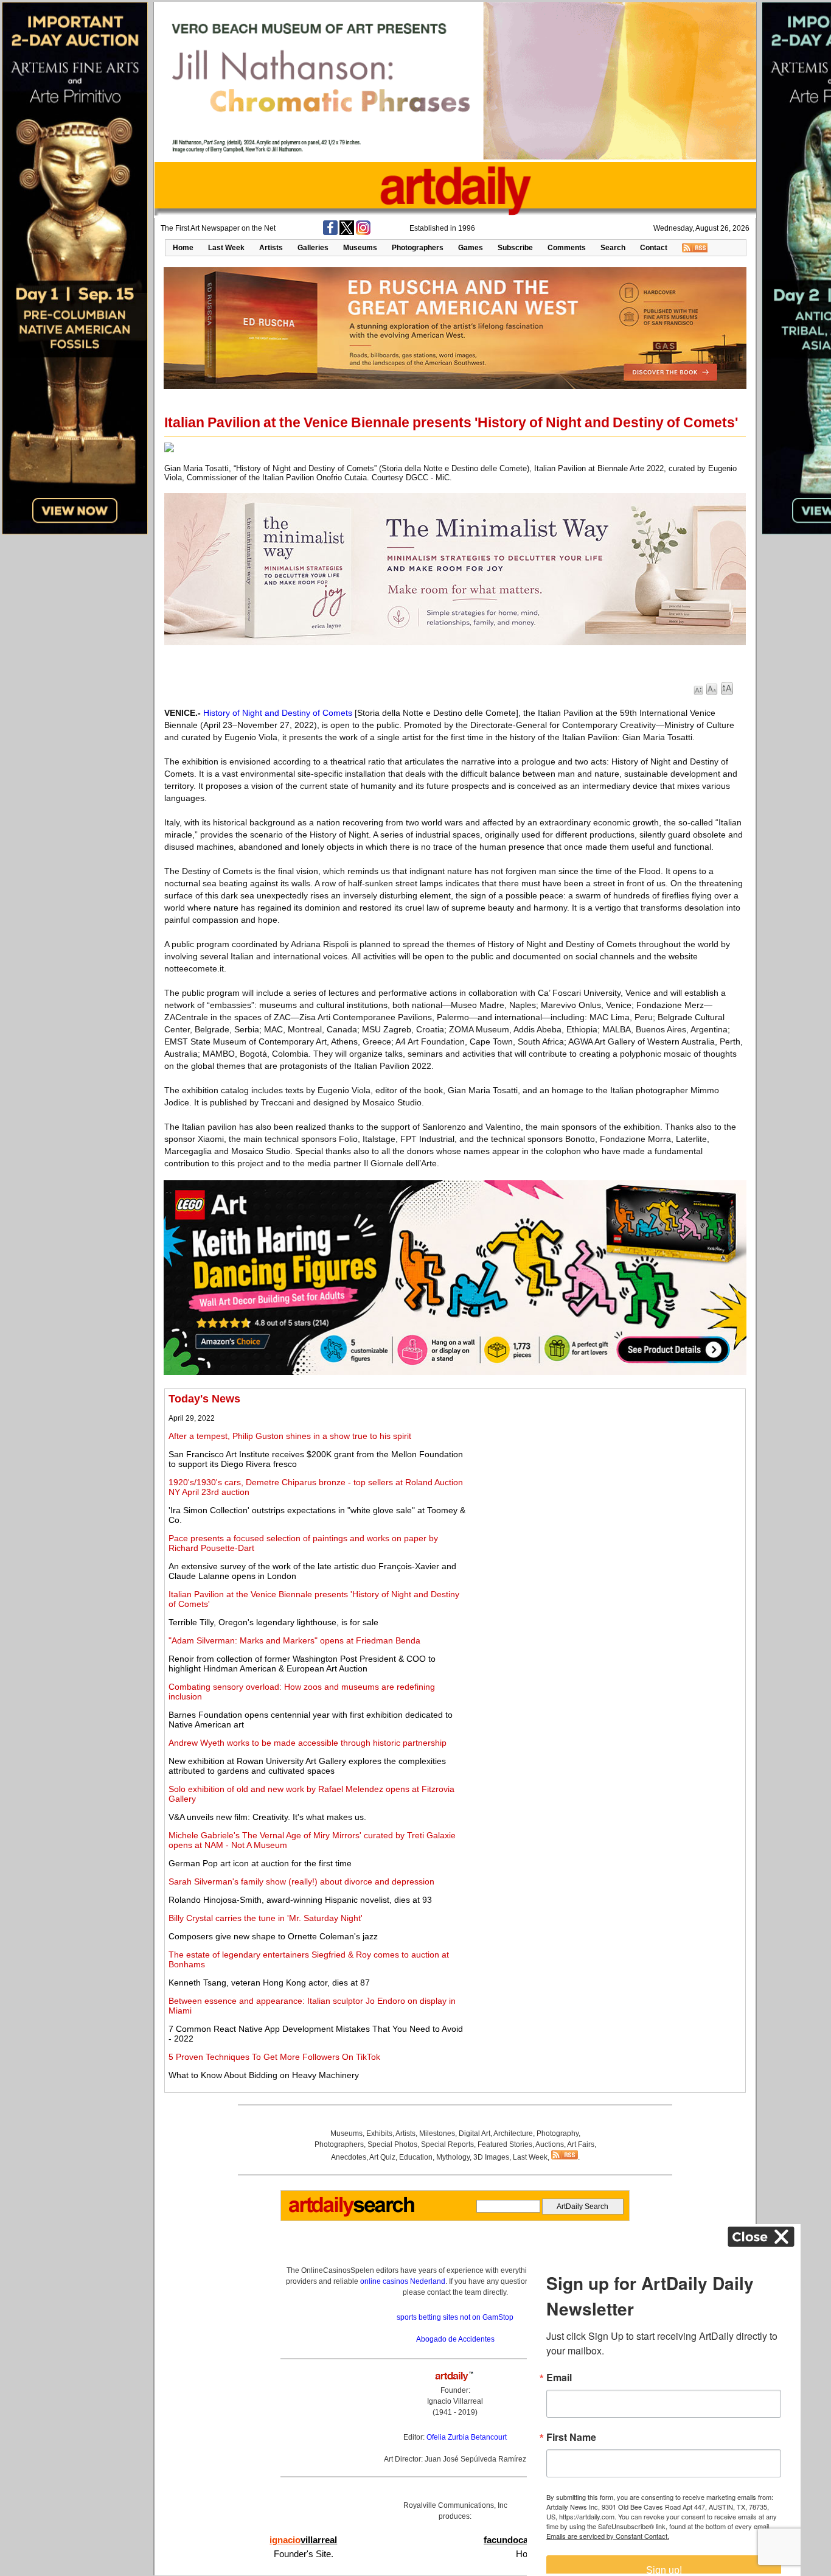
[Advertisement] (607, 1478)
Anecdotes (349, 2157)
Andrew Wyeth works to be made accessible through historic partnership (308, 1743)
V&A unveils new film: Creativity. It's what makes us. (267, 1817)
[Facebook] (330, 233)
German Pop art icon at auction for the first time (260, 1863)
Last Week (226, 248)
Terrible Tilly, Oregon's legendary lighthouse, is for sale (273, 1622)
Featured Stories (505, 2144)
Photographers (418, 248)
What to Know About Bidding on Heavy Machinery (264, 2075)
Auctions (550, 2144)
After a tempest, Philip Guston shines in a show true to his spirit (290, 1436)
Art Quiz (382, 2157)
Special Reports (447, 2144)
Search (613, 248)
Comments (567, 248)
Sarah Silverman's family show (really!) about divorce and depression (301, 1881)
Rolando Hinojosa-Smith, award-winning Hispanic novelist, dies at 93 (300, 1900)
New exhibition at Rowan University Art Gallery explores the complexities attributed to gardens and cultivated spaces (307, 1766)
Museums (360, 248)
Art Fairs (581, 2144)
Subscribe (515, 248)
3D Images (491, 2157)
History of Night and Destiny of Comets (278, 713)
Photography (558, 2133)
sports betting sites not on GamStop (455, 2317)
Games (471, 248)
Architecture (513, 2133)
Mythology (453, 2157)
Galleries (313, 248)
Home (183, 248)
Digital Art (475, 2133)
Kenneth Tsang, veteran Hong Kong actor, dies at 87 (269, 1983)
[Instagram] (363, 233)
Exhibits (379, 2133)
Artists (271, 248)
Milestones (437, 2133)
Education (416, 2157)
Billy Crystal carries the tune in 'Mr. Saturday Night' (266, 1918)
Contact (654, 248)
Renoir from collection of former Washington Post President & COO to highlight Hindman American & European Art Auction (302, 1664)
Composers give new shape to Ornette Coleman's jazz (273, 1936)
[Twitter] (347, 233)
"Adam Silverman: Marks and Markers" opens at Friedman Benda (294, 1640)
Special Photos (392, 2144)
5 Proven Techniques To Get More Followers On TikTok (274, 2057)
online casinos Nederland (403, 2281)
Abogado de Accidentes (455, 2339)
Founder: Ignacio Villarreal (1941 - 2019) (455, 2401)
